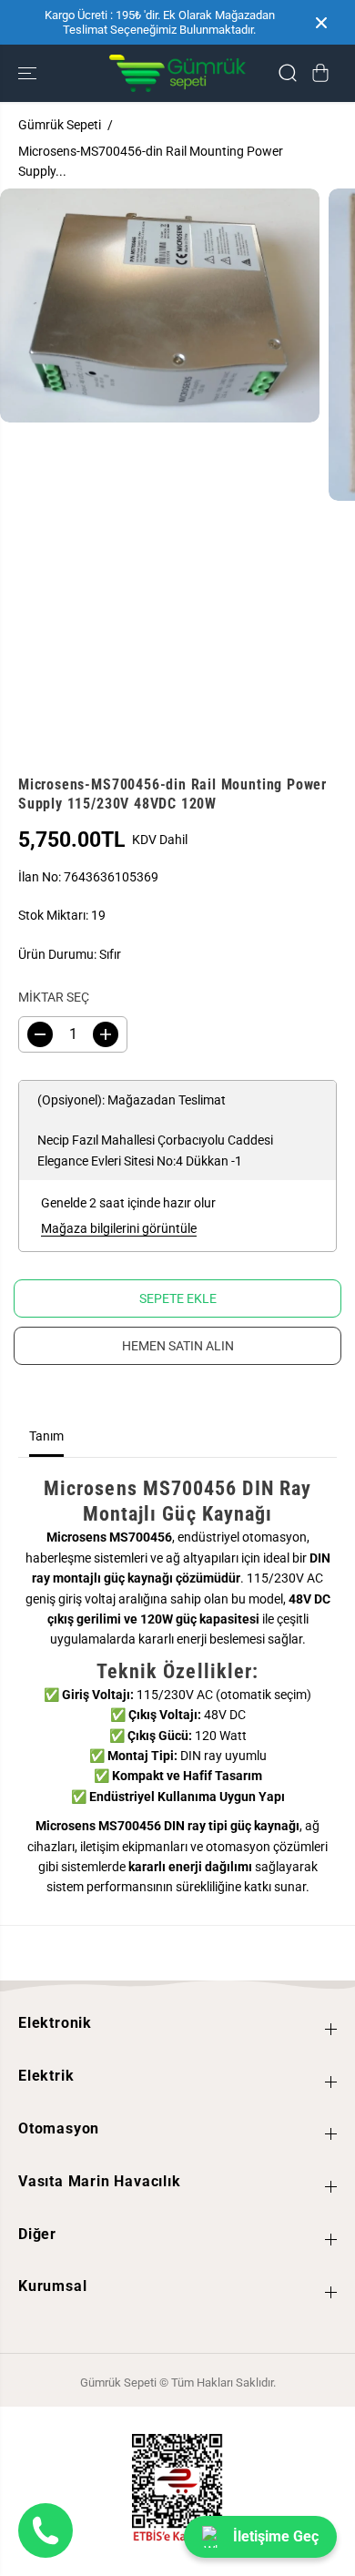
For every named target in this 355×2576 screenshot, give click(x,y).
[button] (29, 73)
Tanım (46, 1436)
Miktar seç (54, 997)
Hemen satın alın (178, 1346)
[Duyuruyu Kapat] (321, 23)
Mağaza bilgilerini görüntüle (119, 1228)
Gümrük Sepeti (60, 125)
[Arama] (288, 73)
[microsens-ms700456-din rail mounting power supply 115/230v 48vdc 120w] (160, 305)
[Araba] (320, 73)
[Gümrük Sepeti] (177, 73)
